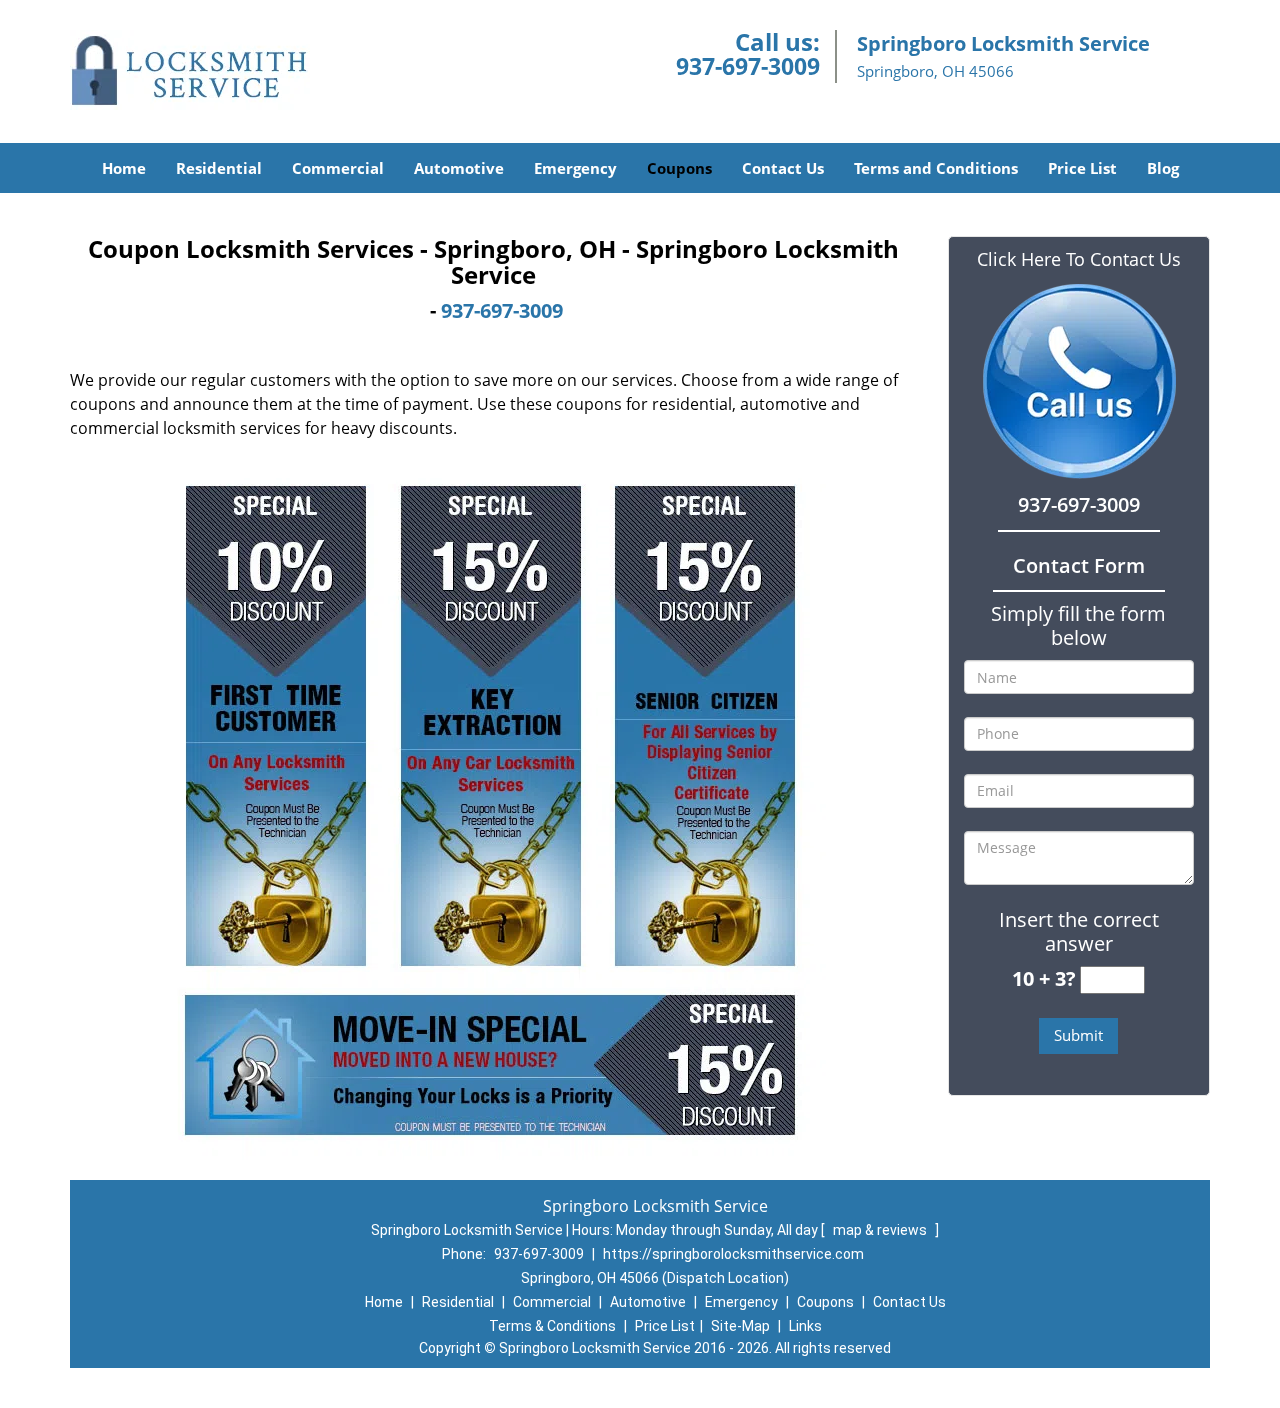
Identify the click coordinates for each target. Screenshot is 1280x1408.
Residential (219, 168)
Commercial (338, 168)
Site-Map (740, 1326)
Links (805, 1326)
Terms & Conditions (552, 1326)
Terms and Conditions (936, 168)
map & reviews (881, 1230)
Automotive (459, 168)
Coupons (679, 168)
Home (124, 168)
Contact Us (783, 168)
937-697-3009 (748, 66)
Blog (1163, 168)
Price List (1082, 168)
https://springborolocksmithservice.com (733, 1254)
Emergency (575, 168)
